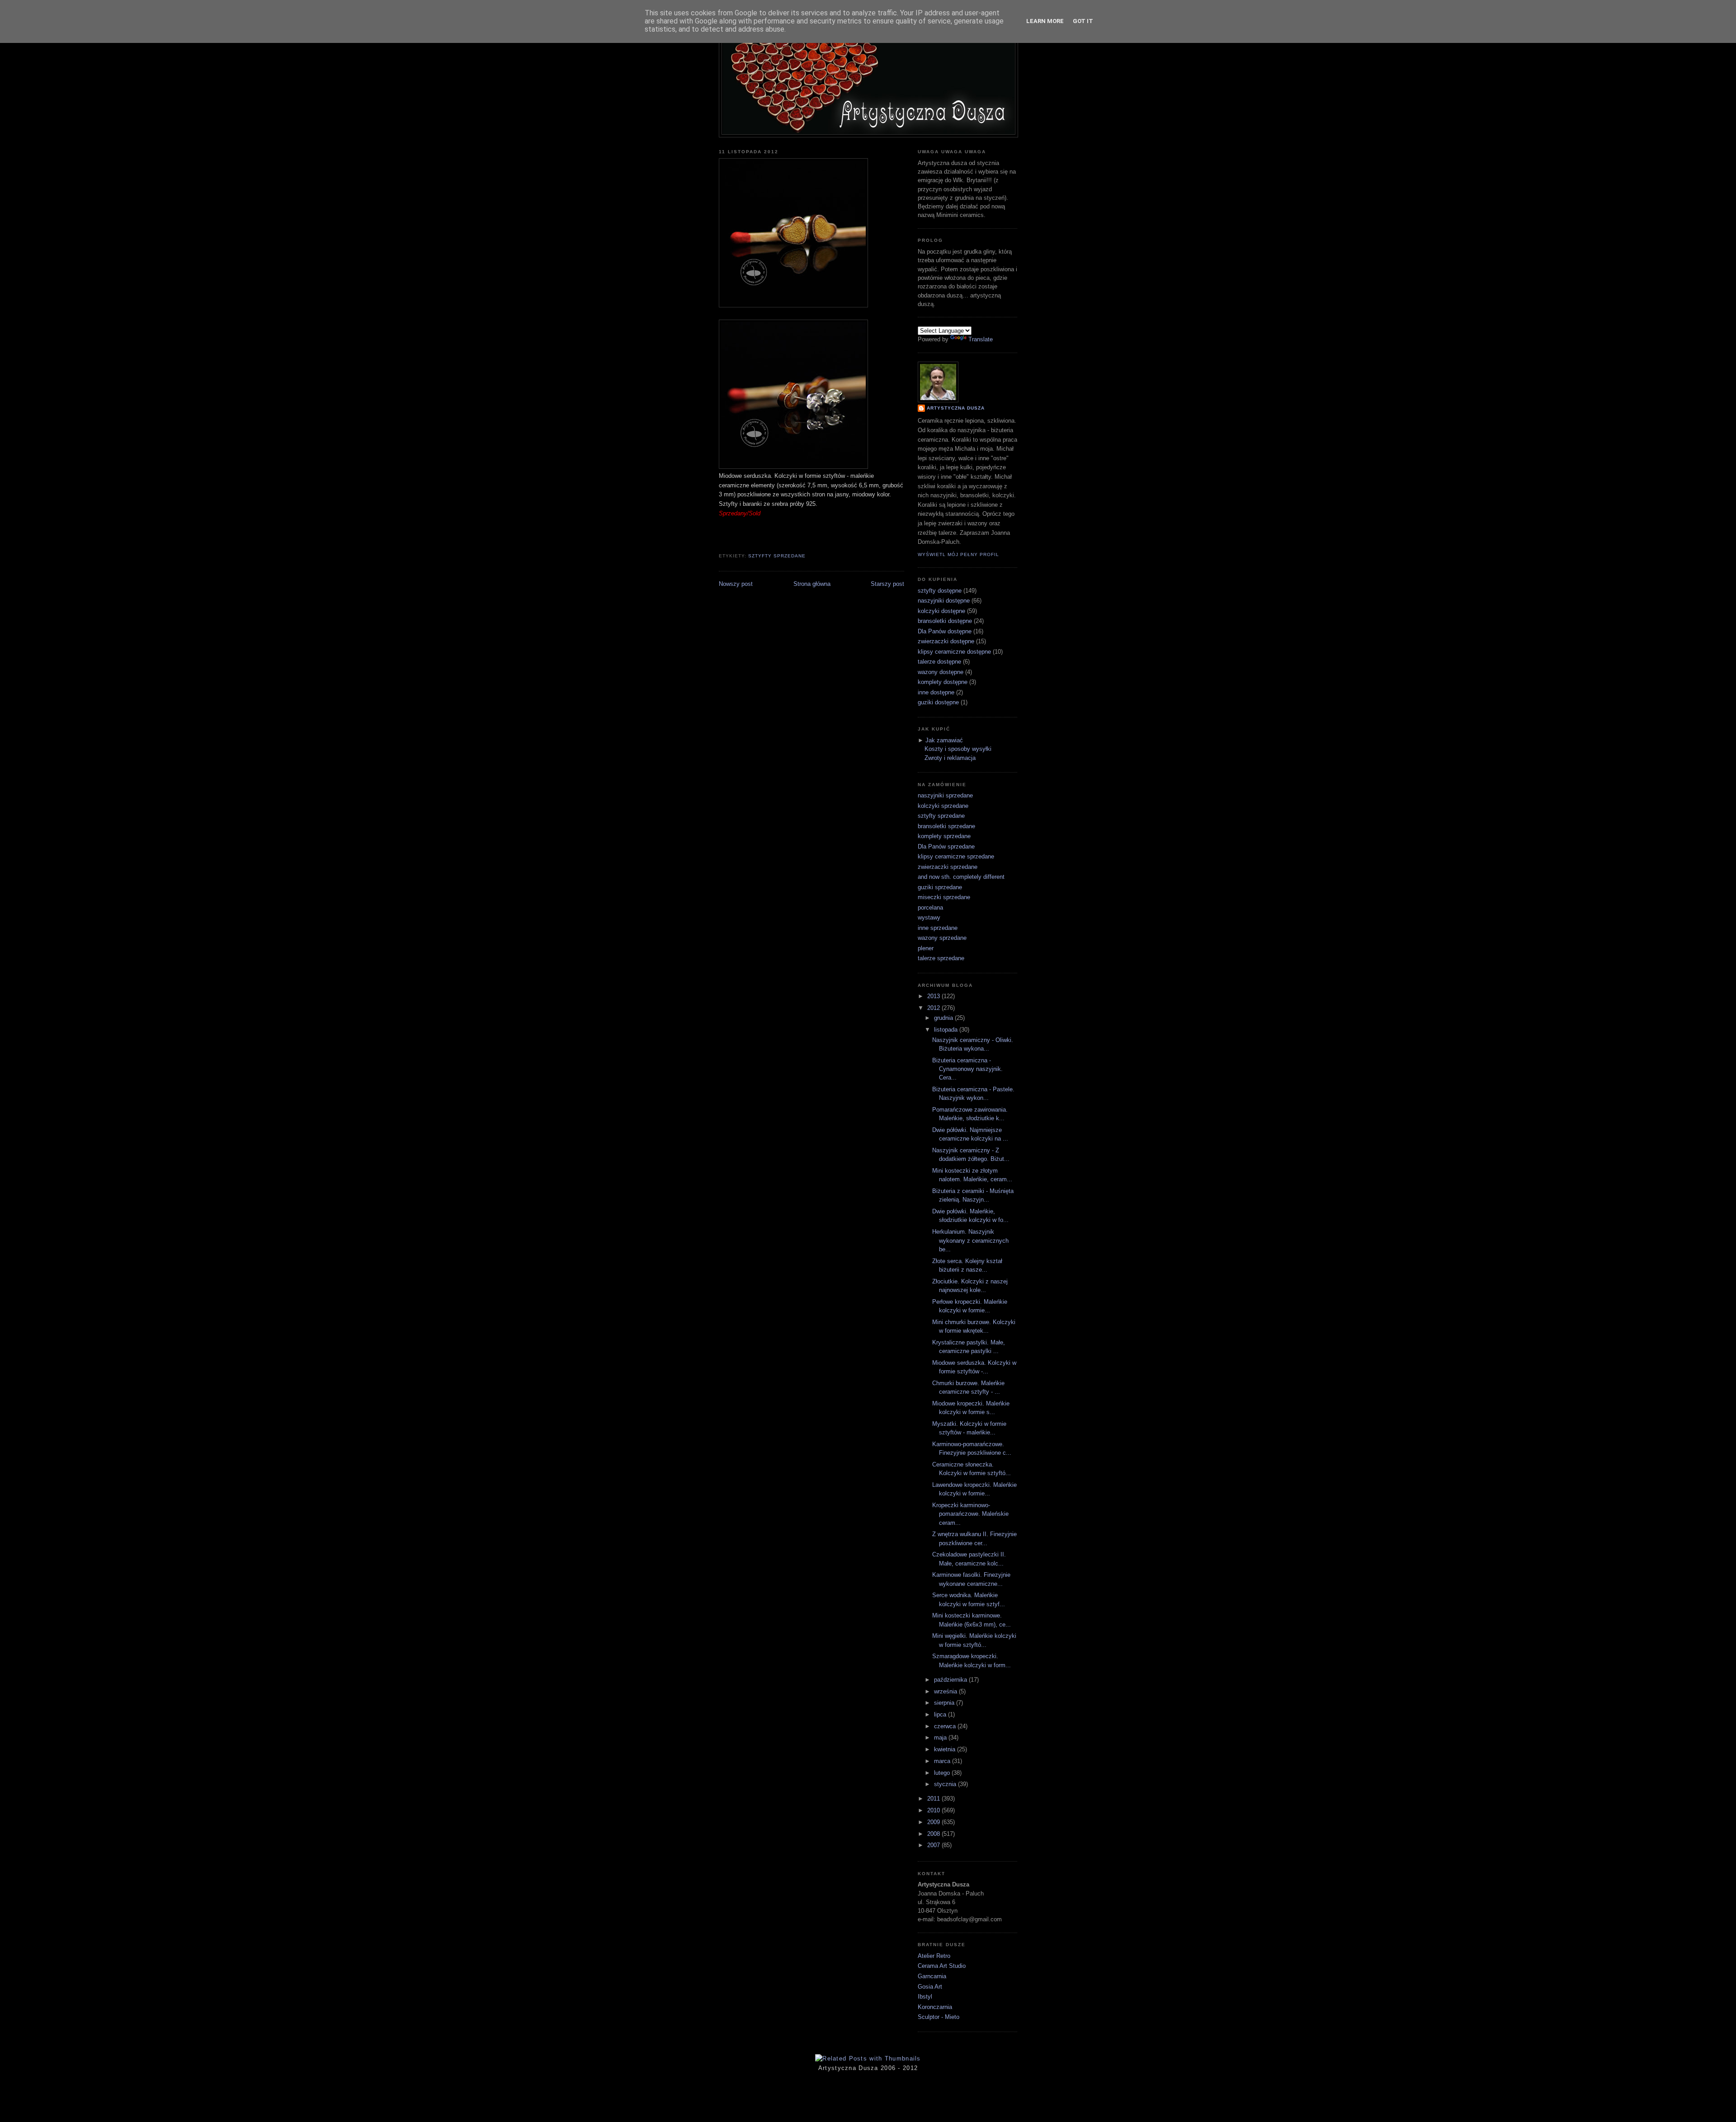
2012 (934, 1008)
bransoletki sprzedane (946, 826)
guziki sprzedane (940, 887)
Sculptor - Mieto (939, 2017)
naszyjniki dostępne (944, 601)
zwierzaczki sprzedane (948, 867)
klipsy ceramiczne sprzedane (956, 856)
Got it (1083, 21)
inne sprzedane (938, 928)
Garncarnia (932, 1976)
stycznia (946, 1784)
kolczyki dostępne (941, 611)
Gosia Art (930, 1987)
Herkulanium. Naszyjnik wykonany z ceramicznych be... (970, 1240)
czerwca (946, 1726)
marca (943, 1761)
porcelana (930, 908)
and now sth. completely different (961, 877)
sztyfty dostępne (940, 591)
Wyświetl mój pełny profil (958, 554)
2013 (934, 996)
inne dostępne (936, 692)
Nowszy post (736, 584)
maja (941, 1738)
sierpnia (945, 1703)
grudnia (944, 1018)
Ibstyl (925, 1997)
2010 (934, 1810)
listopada (947, 1030)
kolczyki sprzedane (943, 806)
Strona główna (812, 584)
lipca (941, 1714)
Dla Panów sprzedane (946, 846)
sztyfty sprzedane (777, 556)
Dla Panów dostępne (945, 631)
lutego (943, 1773)
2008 (934, 1834)
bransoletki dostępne (945, 621)
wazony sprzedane (942, 938)
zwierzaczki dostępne (946, 641)
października (951, 1680)
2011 (934, 1799)
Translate (981, 339)
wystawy (929, 917)
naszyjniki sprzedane (945, 795)
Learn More (1045, 21)
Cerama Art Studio (942, 1966)
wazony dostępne (941, 672)
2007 (934, 1845)
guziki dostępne (938, 702)
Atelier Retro (934, 1956)
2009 (934, 1822)
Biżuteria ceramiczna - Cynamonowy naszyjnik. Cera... (967, 1069)
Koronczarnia (935, 2007)
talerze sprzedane (941, 958)
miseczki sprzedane (944, 897)
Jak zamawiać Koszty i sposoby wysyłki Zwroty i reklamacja (958, 749)
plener (926, 948)
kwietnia (946, 1749)
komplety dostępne (943, 682)
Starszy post (887, 584)
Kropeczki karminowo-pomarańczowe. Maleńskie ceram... (970, 1514)
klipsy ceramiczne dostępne (954, 652)
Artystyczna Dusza (956, 408)
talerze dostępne (939, 662)
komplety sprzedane (944, 836)
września (946, 1691)
